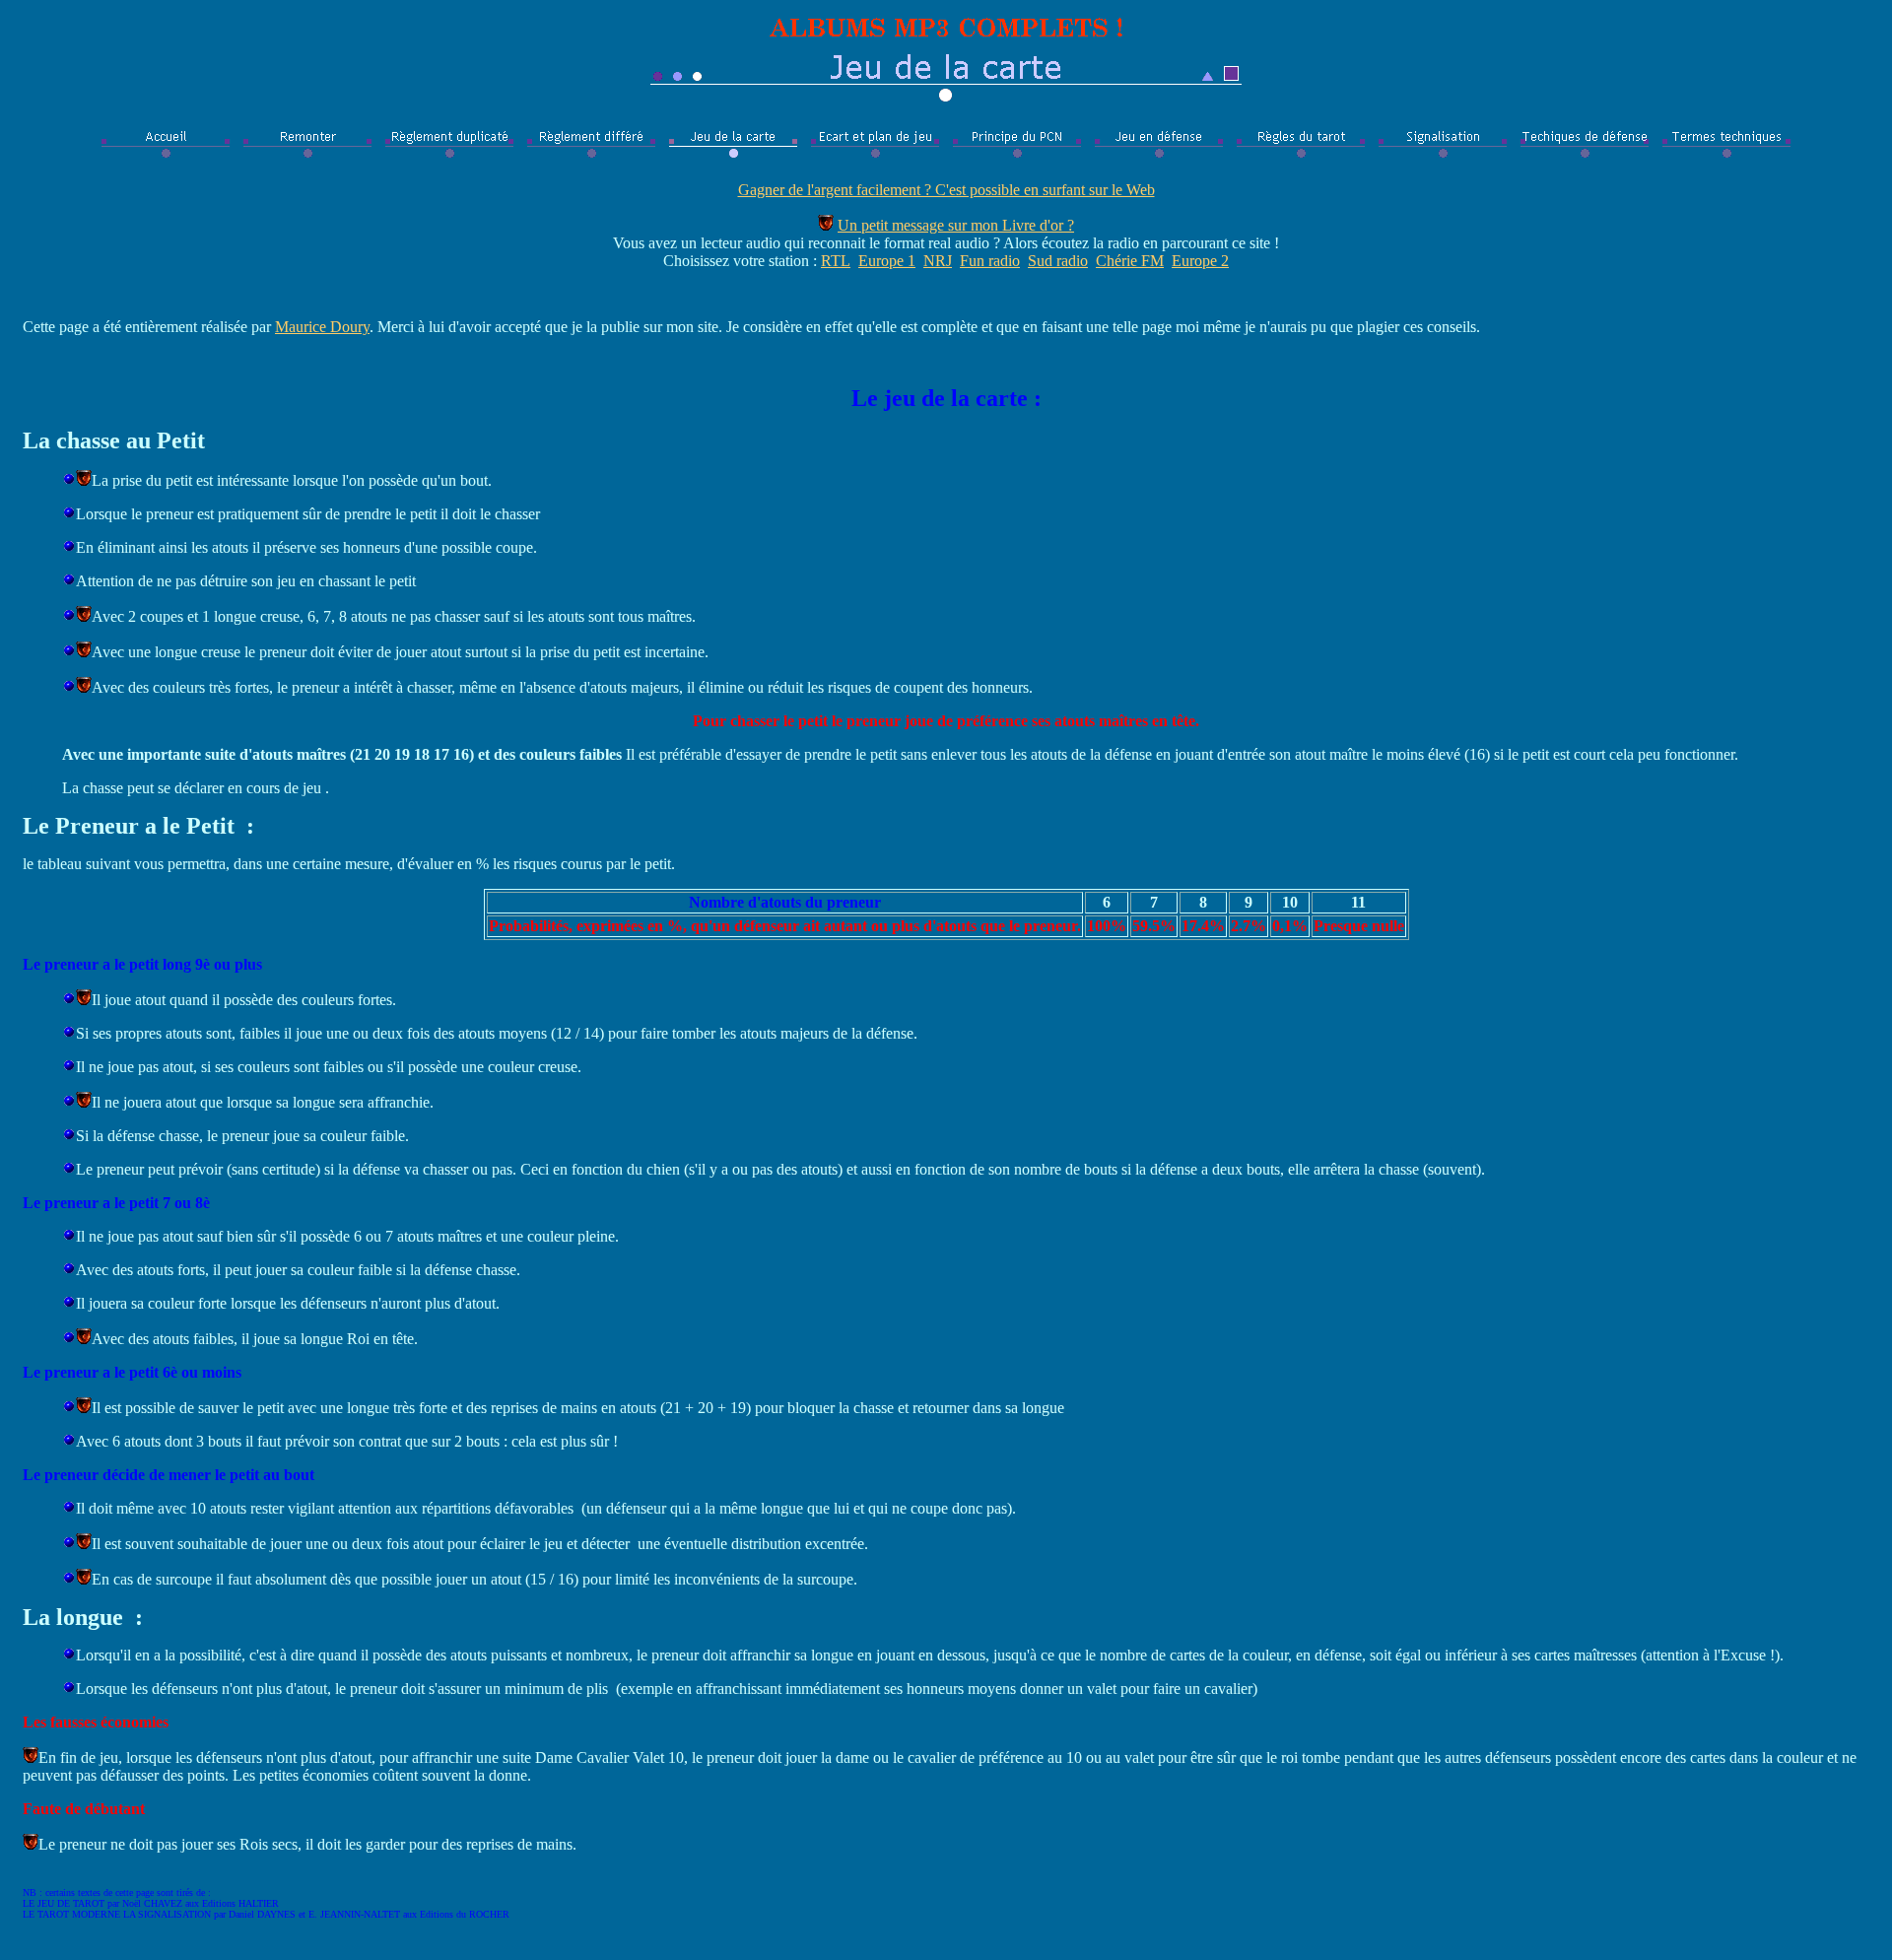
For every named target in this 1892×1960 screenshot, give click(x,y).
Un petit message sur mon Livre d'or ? (956, 225)
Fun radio (990, 261)
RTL (836, 261)
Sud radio (1058, 261)
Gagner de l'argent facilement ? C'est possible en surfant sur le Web (946, 190)
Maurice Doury (322, 327)
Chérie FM (1130, 261)
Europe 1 (887, 261)
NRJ (938, 261)
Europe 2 (1200, 261)
